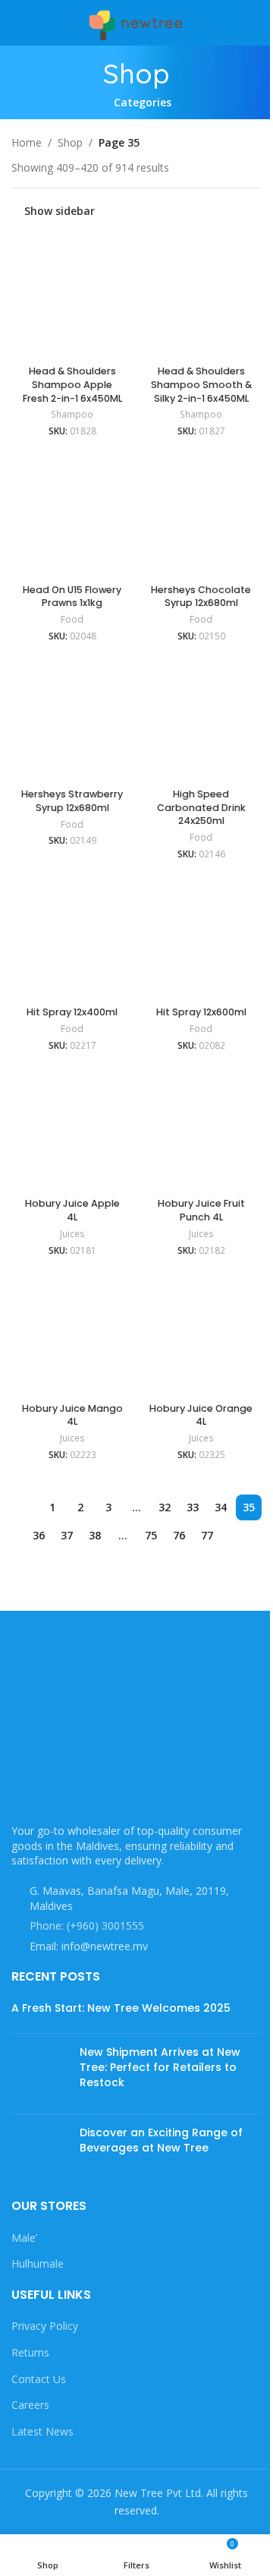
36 (39, 1535)
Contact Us (39, 2379)
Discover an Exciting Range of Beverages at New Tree (161, 2140)
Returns (30, 2352)
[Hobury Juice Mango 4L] (72, 1335)
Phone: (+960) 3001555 (87, 1926)
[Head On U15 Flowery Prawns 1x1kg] (72, 516)
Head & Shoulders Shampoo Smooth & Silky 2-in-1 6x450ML (201, 384)
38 (95, 1535)
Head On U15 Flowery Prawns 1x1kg (72, 597)
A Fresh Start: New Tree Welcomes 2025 (121, 2008)
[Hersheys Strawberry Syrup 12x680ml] (72, 721)
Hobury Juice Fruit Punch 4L (201, 1210)
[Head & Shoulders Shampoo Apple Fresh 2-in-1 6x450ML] (72, 298)
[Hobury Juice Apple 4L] (72, 1131)
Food (72, 619)
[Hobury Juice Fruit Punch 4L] (201, 1131)
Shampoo (72, 414)
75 (151, 1535)
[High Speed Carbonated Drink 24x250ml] (201, 721)
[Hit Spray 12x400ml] (72, 939)
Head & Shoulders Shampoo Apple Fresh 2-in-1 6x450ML (72, 384)
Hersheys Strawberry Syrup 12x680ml (72, 801)
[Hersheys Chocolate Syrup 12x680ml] (201, 516)
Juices (72, 1234)
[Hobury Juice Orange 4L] (201, 1335)
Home (27, 142)
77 (207, 1535)
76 (179, 1535)
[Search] (256, 23)
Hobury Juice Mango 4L (72, 1415)
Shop (70, 142)
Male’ (24, 2238)
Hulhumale (38, 2263)
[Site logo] (136, 22)
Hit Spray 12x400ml (72, 1012)
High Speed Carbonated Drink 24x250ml (201, 807)
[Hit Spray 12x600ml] (201, 939)
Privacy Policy (45, 2326)
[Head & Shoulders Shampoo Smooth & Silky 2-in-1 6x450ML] (201, 298)
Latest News (42, 2431)
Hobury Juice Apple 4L (72, 1210)
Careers (30, 2405)
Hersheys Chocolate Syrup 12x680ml (201, 597)
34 (221, 1507)
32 (165, 1507)
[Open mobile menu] (17, 23)
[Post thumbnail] (40, 2074)
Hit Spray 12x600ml (201, 1012)
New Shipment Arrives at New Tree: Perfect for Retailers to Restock (160, 2067)
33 (193, 1507)
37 (67, 1535)
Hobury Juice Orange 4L (201, 1415)
